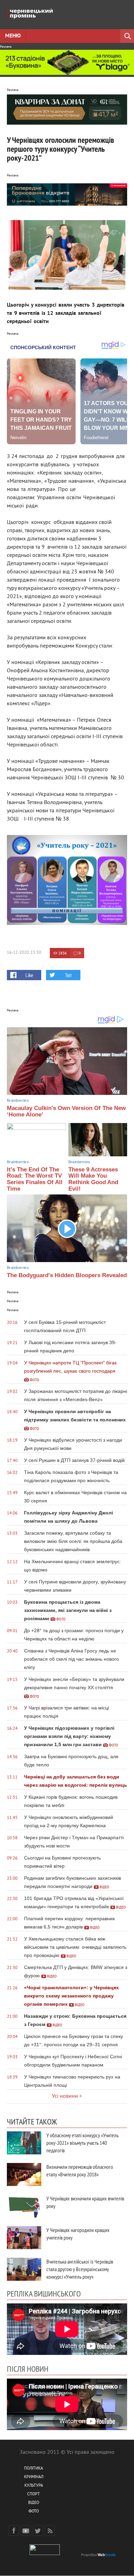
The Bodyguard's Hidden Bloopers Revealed (67, 1275)
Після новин (28, 2369)
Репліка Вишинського (44, 2293)
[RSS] (50, 2531)
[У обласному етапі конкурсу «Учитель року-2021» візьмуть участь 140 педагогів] (24, 2143)
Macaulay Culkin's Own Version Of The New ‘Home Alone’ (66, 1111)
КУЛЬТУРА (34, 2486)
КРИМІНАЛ (34, 2477)
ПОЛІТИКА (33, 2469)
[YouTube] (26, 2531)
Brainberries (18, 1100)
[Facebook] (14, 2531)
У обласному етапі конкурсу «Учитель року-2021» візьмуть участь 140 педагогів (82, 2143)
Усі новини (65, 2096)
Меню (13, 36)
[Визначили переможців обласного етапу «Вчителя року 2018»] (24, 2174)
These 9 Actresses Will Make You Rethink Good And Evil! (93, 1179)
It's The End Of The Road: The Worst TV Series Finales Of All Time (35, 1179)
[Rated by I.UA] (45, 2554)
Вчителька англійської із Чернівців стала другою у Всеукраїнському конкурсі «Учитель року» (80, 2269)
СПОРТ (33, 2494)
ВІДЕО (34, 2503)
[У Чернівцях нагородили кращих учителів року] (24, 2238)
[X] (38, 2531)
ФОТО (34, 2512)
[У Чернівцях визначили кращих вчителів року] (24, 2206)
